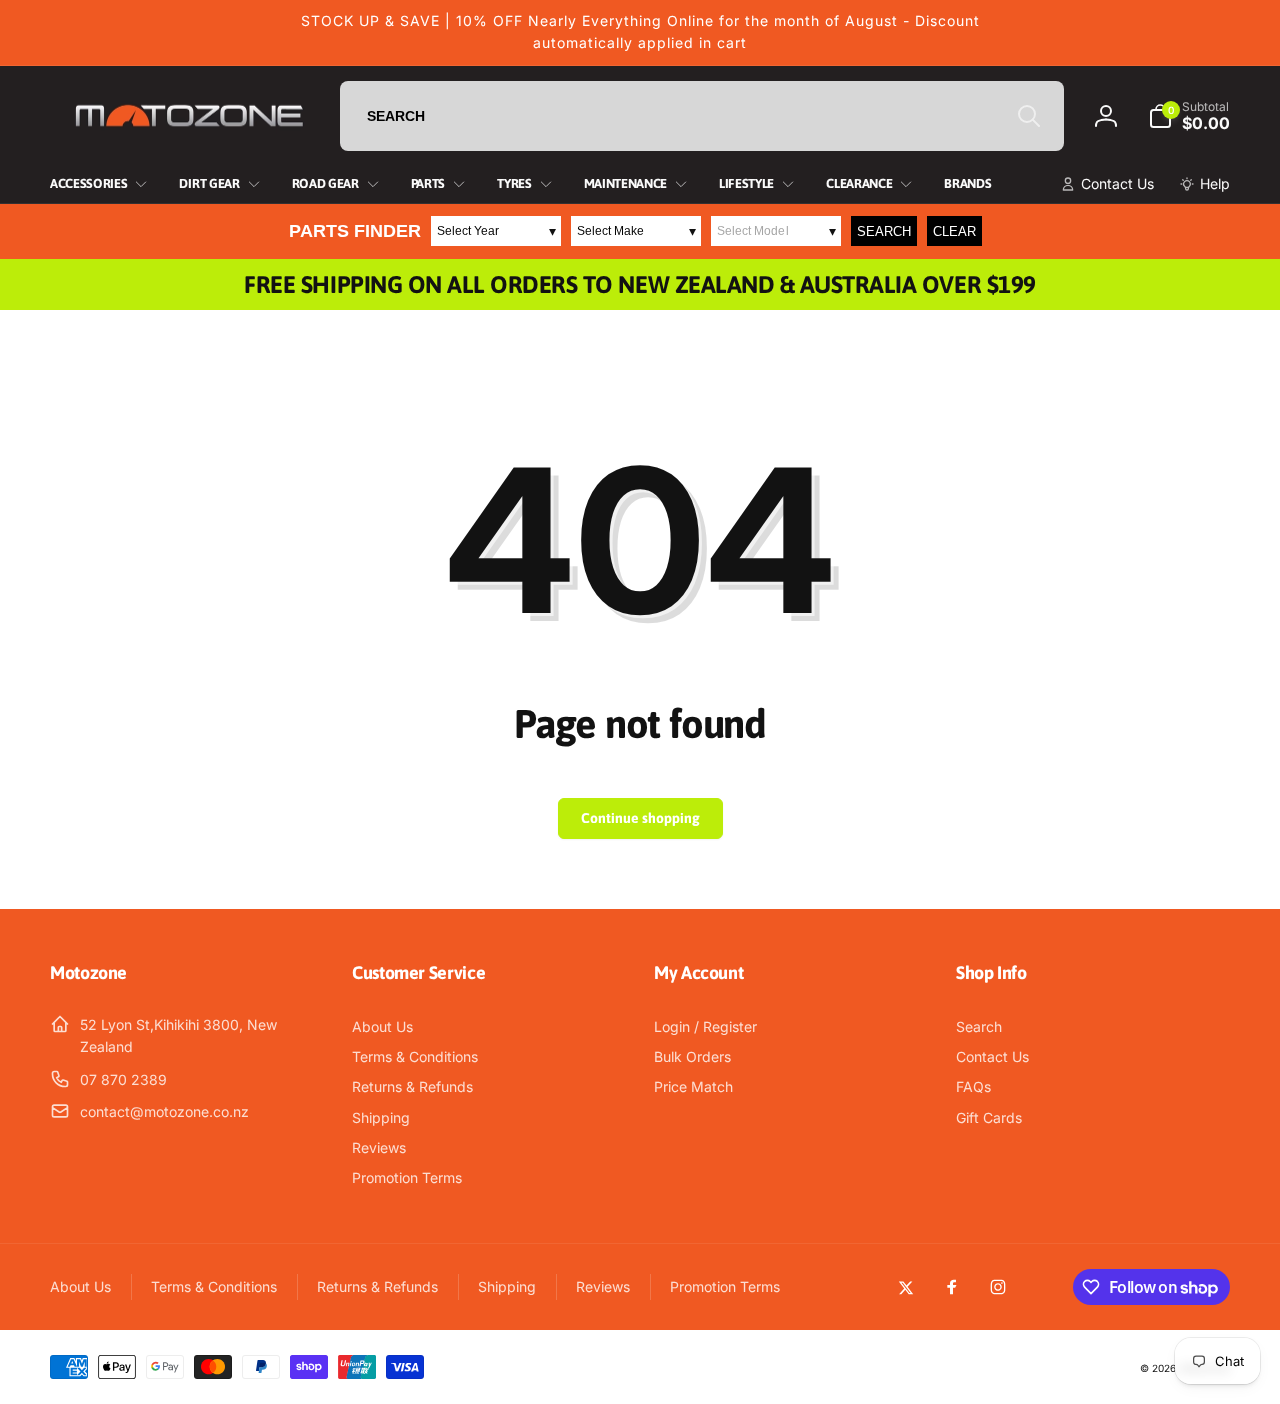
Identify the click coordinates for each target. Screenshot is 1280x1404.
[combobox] (702, 116)
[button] (1189, 116)
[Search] (1029, 116)
